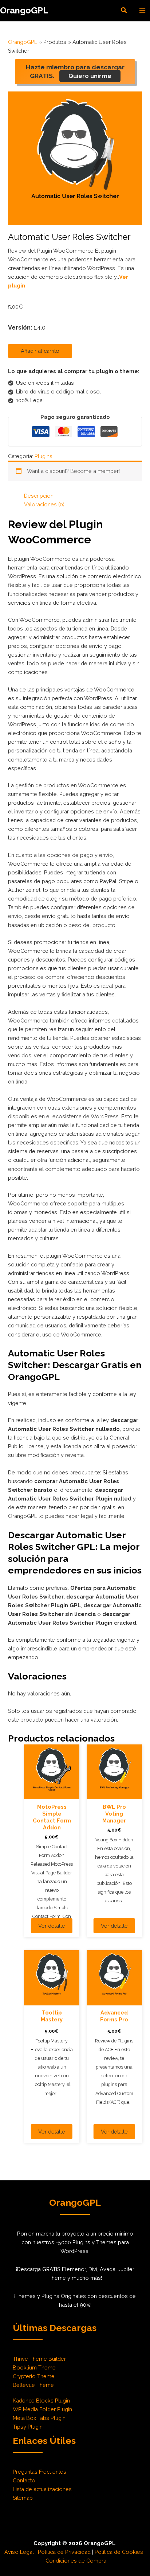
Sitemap (23, 2498)
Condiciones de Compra (76, 2561)
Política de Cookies (119, 2552)
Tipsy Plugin (28, 2427)
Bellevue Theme (33, 2385)
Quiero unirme (90, 76)
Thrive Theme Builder (39, 2359)
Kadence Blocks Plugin (41, 2401)
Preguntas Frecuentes (40, 2472)
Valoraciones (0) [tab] (44, 504)
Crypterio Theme (34, 2376)
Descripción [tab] (39, 496)
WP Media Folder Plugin (42, 2409)
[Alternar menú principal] (142, 11)
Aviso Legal (19, 2552)
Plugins (44, 456)
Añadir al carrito (40, 351)
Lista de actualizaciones (42, 2489)
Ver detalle (52, 1926)
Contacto (24, 2480)
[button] (124, 10)
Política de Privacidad (64, 2552)
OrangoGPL (24, 11)
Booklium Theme (34, 2367)
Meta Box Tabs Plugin (39, 2418)
